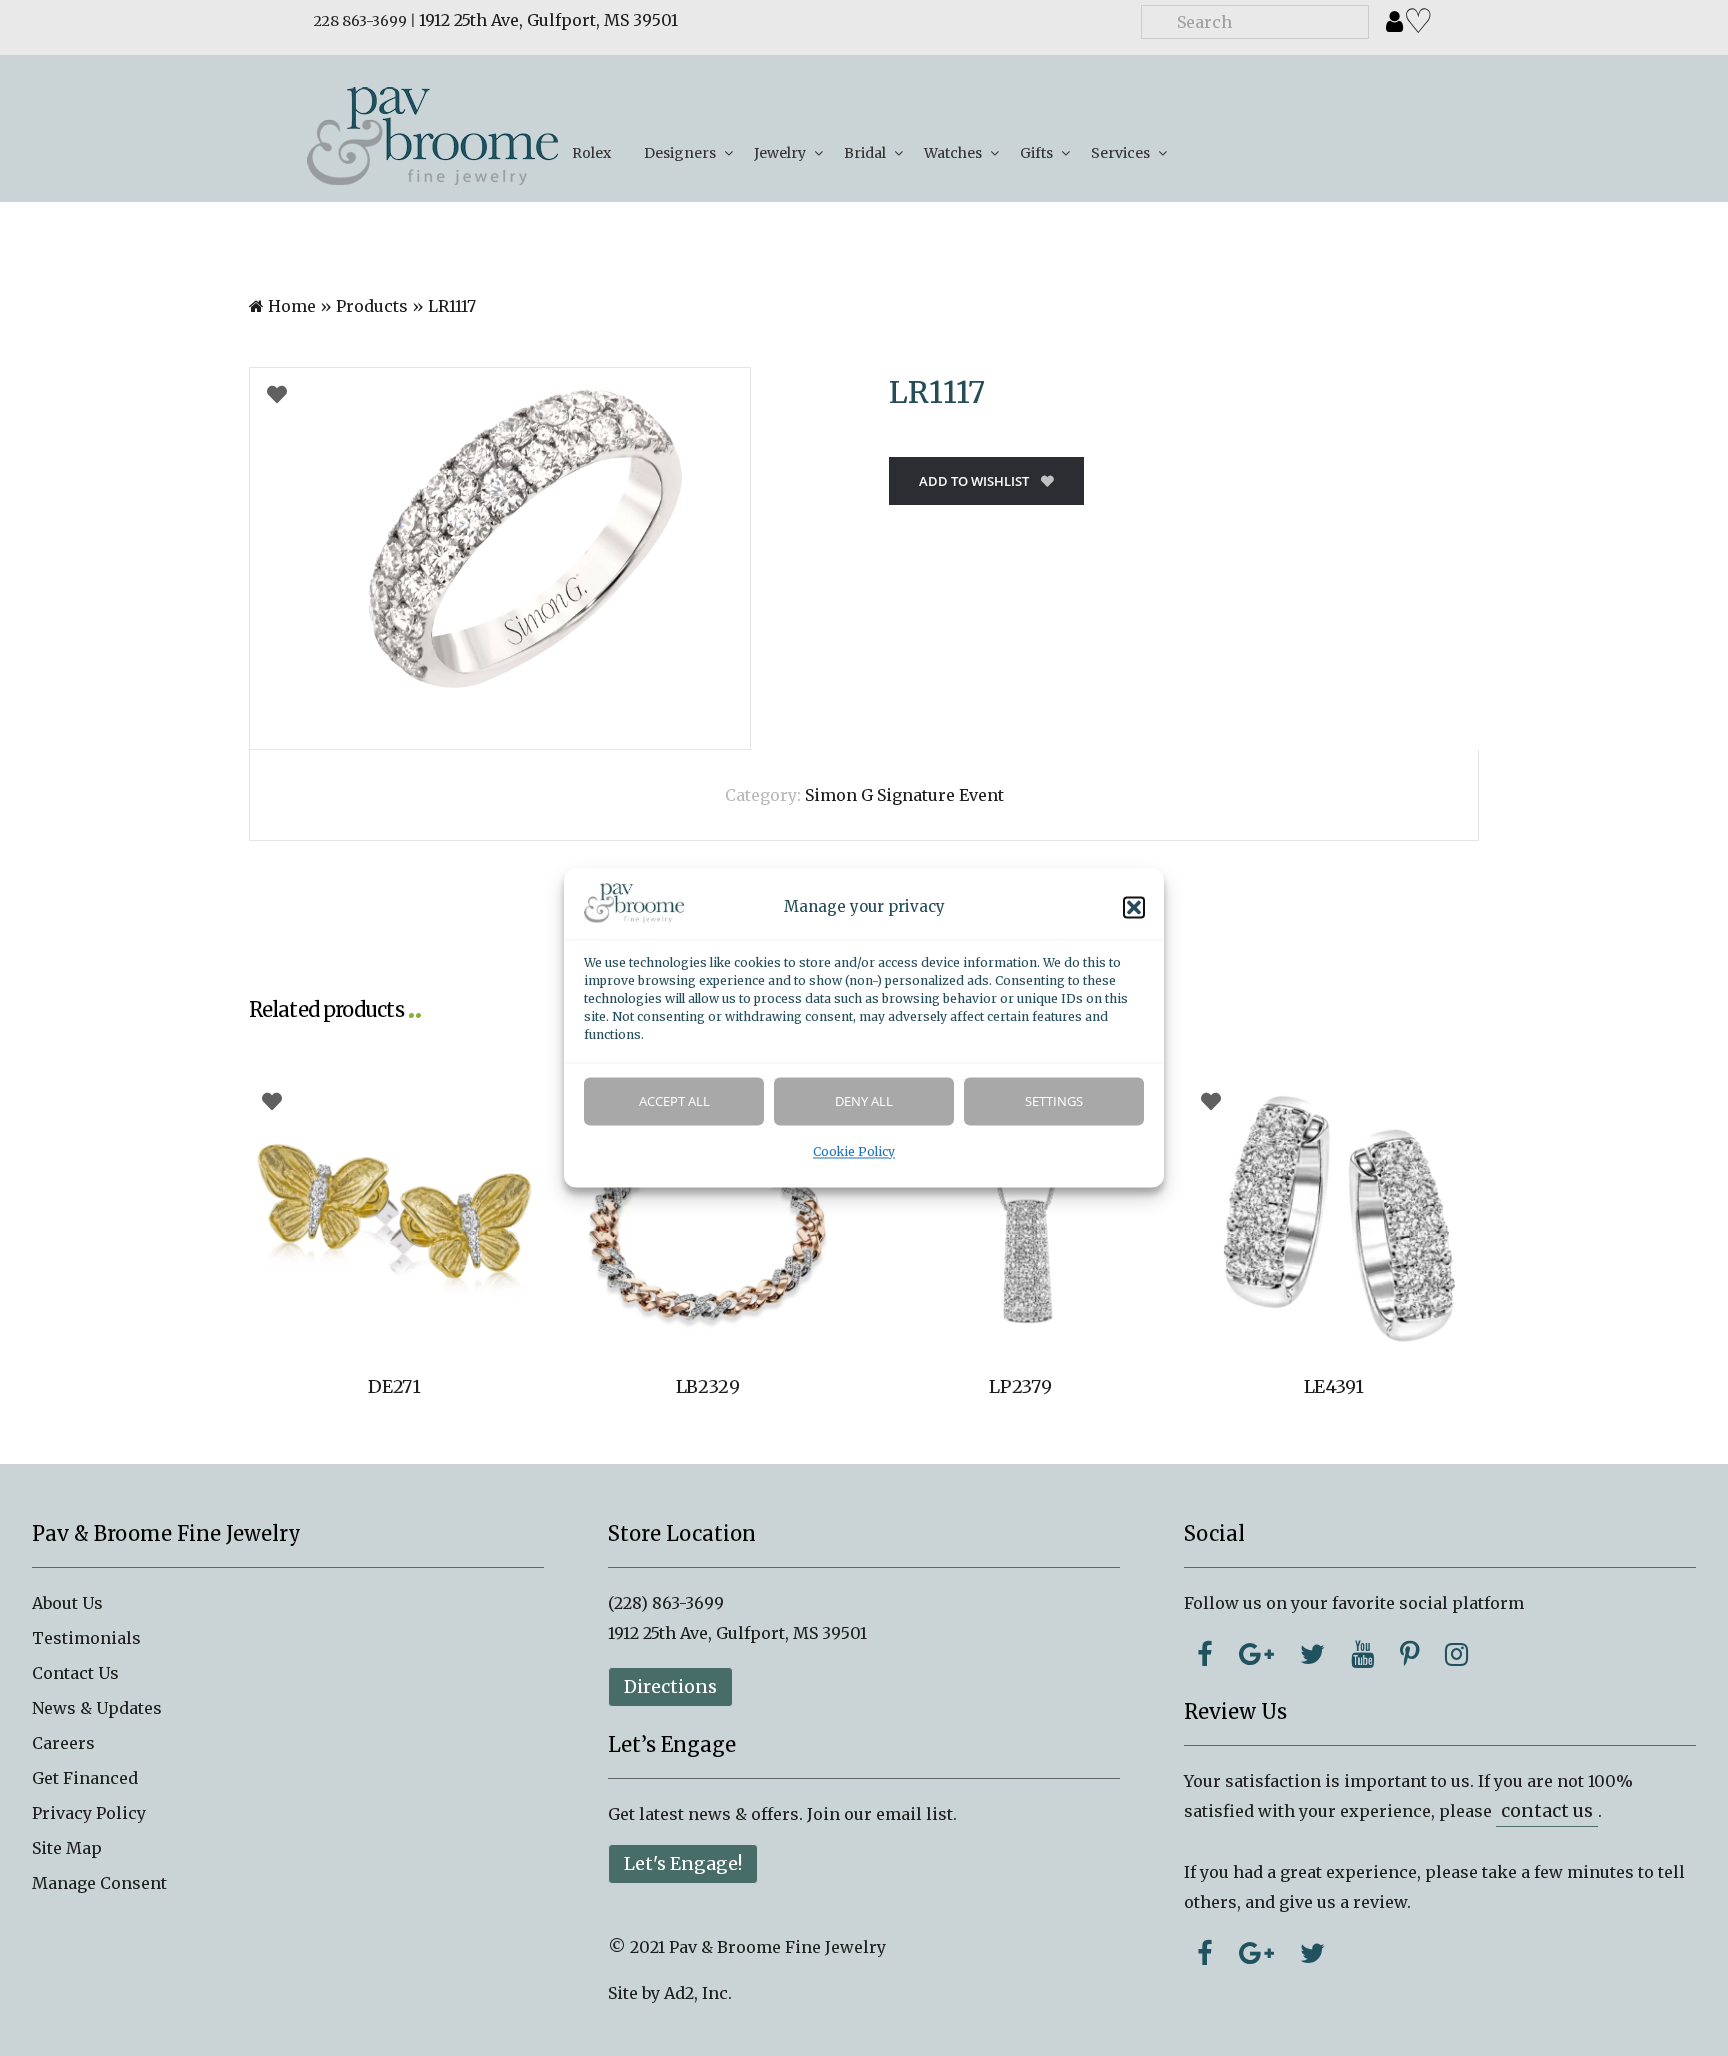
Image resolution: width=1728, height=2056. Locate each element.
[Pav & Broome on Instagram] (1456, 1654)
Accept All (674, 1102)
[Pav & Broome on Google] (1256, 1654)
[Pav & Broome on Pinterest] (1409, 1654)
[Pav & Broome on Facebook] (1205, 1654)
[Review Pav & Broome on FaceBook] (1205, 1953)
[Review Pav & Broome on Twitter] (1312, 1953)
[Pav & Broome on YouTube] (1362, 1654)
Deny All (864, 1102)
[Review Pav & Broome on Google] (1256, 1953)
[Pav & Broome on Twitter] (1312, 1654)
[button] (1134, 908)
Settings (1054, 1102)
